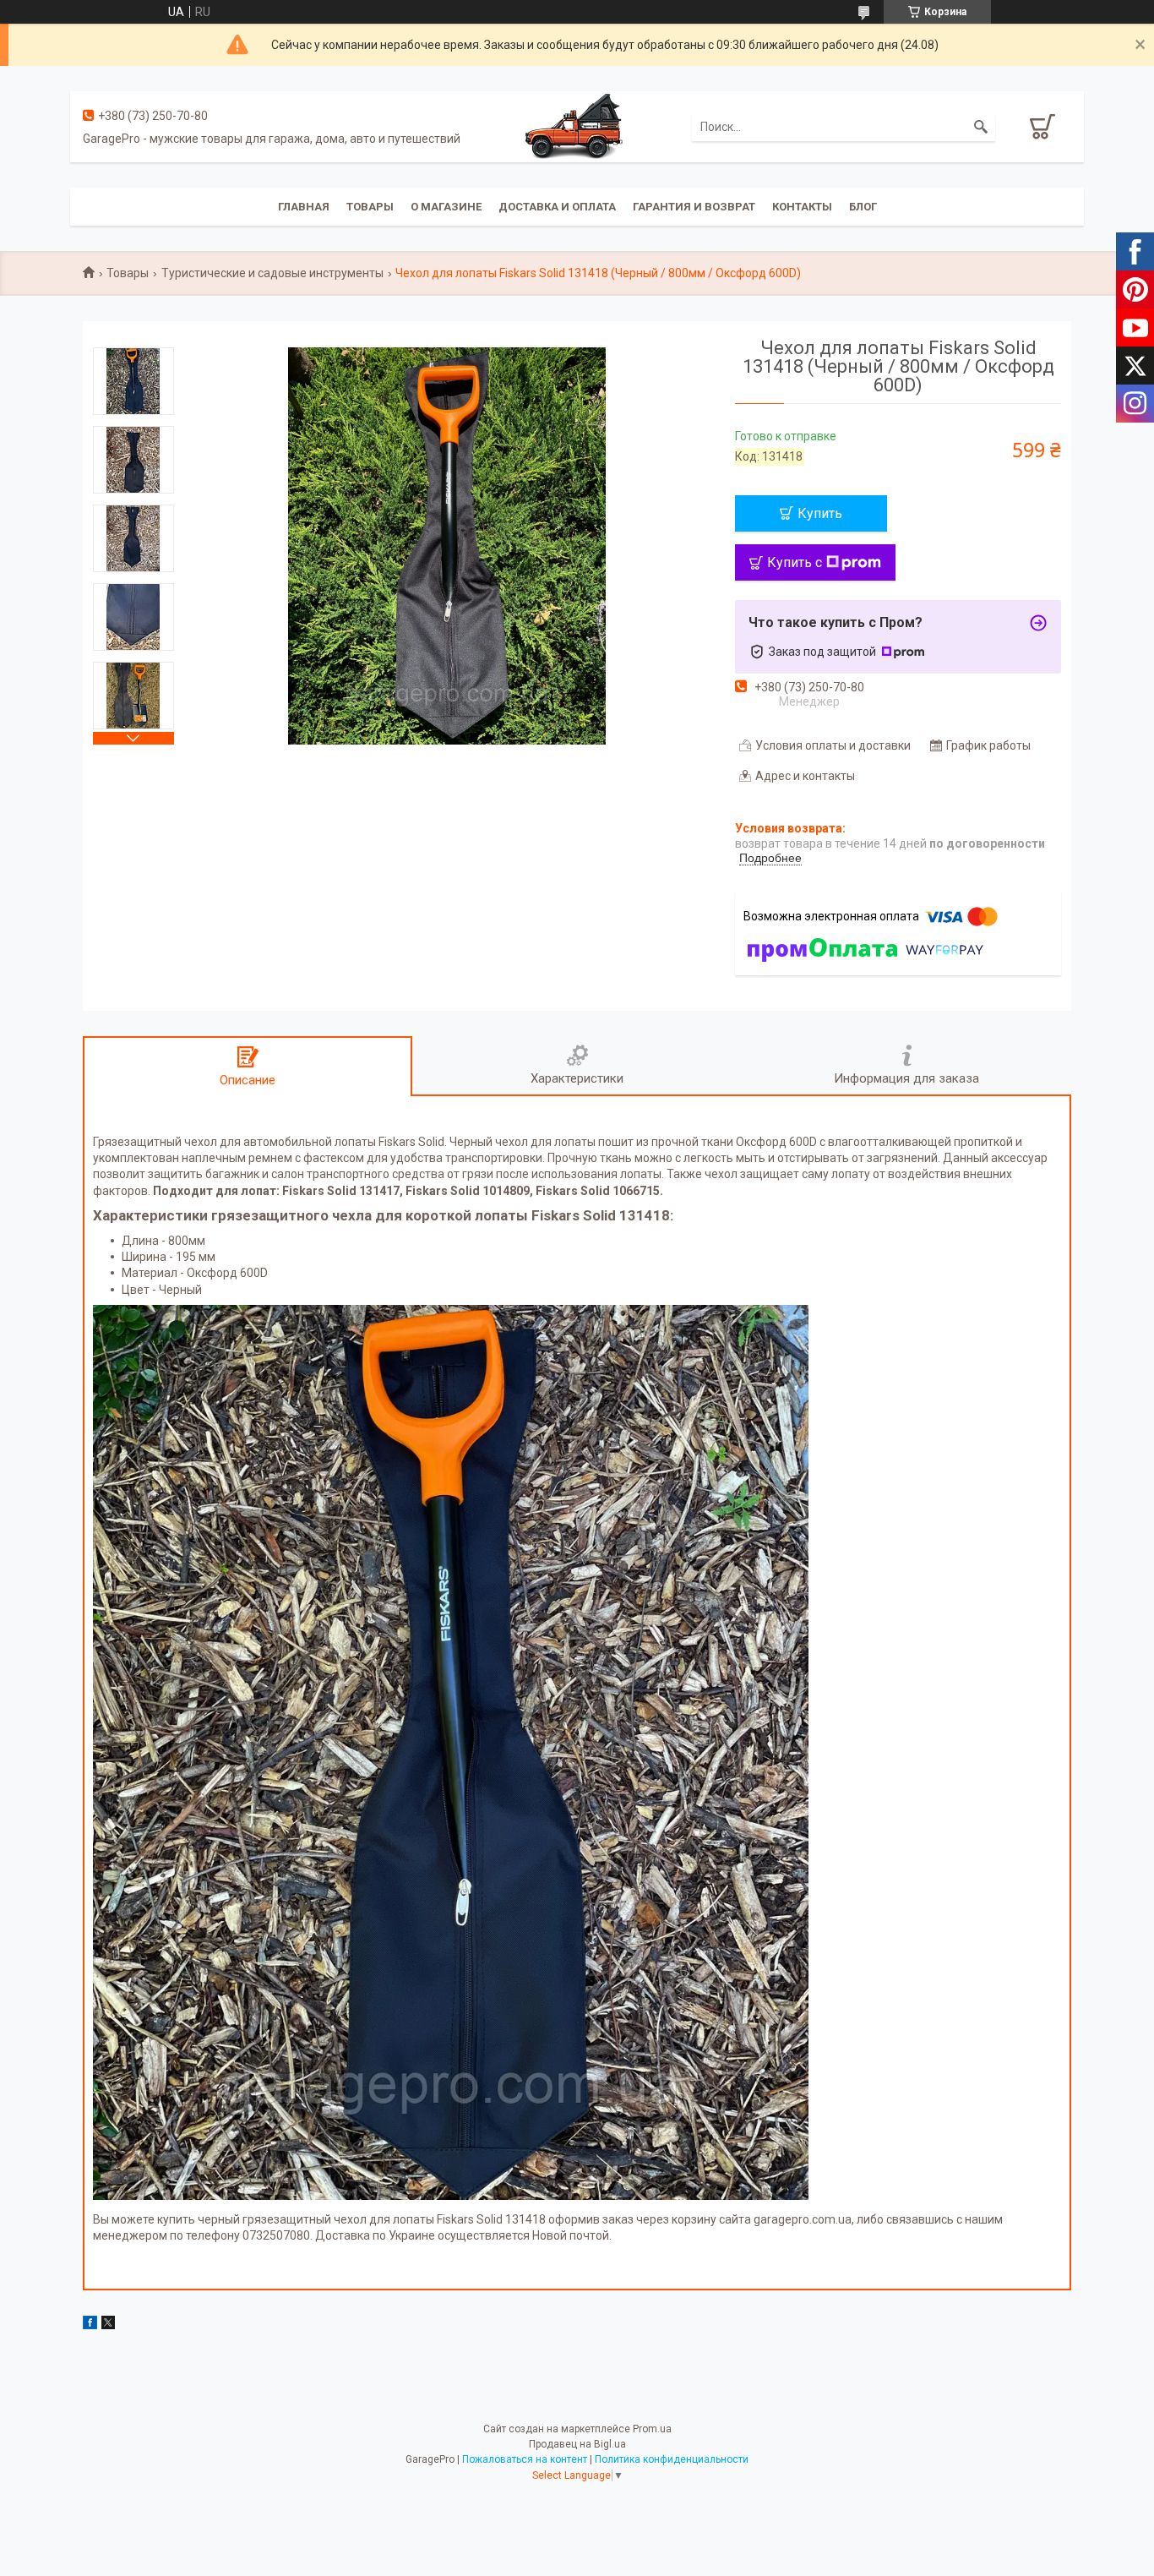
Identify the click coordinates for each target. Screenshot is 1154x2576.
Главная (304, 207)
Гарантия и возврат (694, 207)
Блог (863, 207)
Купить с (795, 562)
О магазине (446, 207)
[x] (108, 2325)
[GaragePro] (577, 126)
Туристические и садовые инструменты (272, 273)
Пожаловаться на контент (525, 2459)
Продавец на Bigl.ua (577, 2444)
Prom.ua (652, 2429)
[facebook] (90, 2325)
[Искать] (981, 127)
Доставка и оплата (557, 207)
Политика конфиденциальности (672, 2459)
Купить (820, 513)
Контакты (802, 207)
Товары (370, 207)
